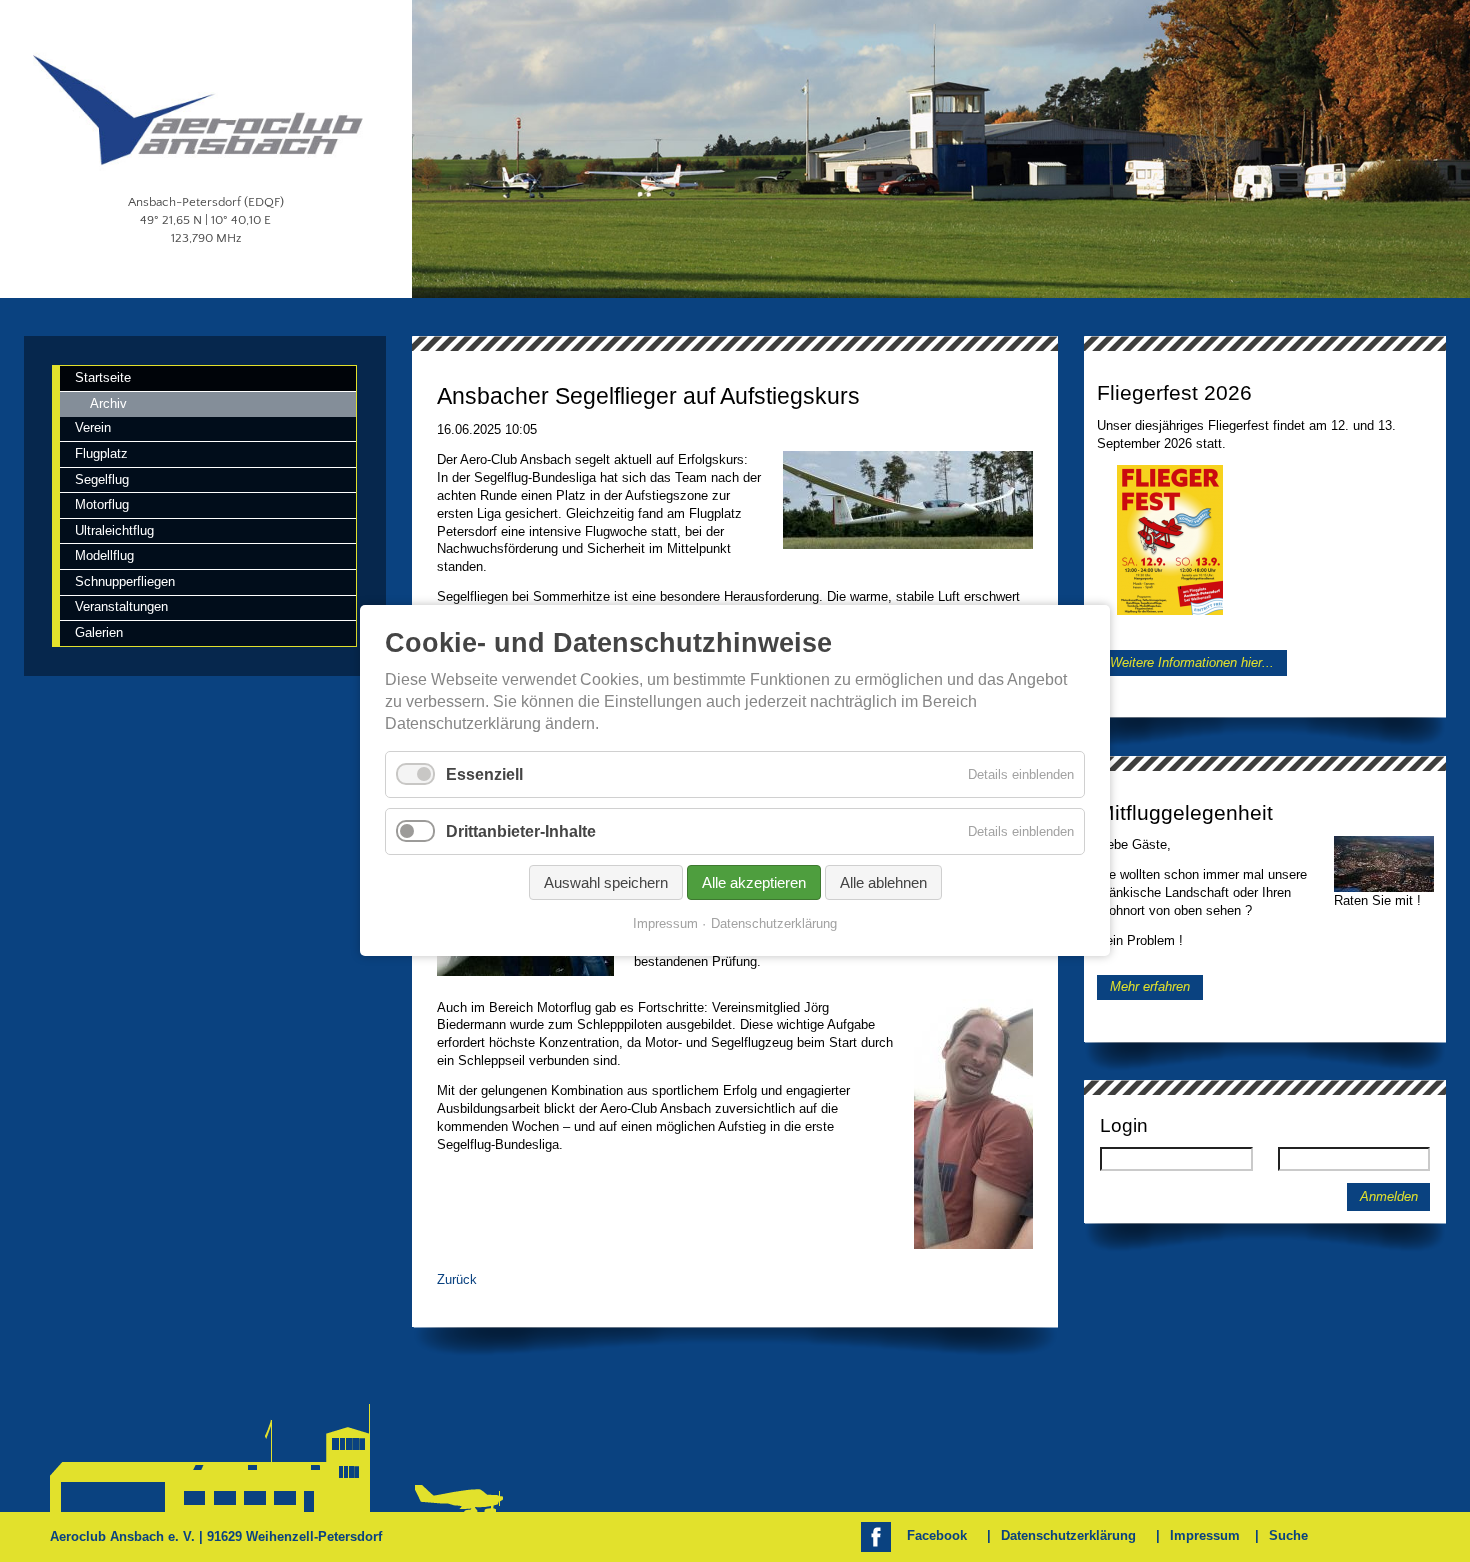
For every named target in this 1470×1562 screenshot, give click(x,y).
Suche (1288, 1535)
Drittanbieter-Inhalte (521, 831)
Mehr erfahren (1150, 987)
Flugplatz (101, 453)
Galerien (99, 632)
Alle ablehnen (883, 883)
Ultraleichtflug (114, 530)
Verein (93, 427)
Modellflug (104, 555)
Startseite (103, 377)
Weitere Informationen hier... (1192, 662)
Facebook (937, 1535)
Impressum (1205, 1535)
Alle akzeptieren (754, 883)
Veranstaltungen (121, 606)
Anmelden (1389, 1197)
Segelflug (102, 479)
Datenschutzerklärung (1068, 1535)
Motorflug (102, 504)
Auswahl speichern (606, 883)
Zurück (457, 1279)
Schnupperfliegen (125, 581)
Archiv (108, 403)
